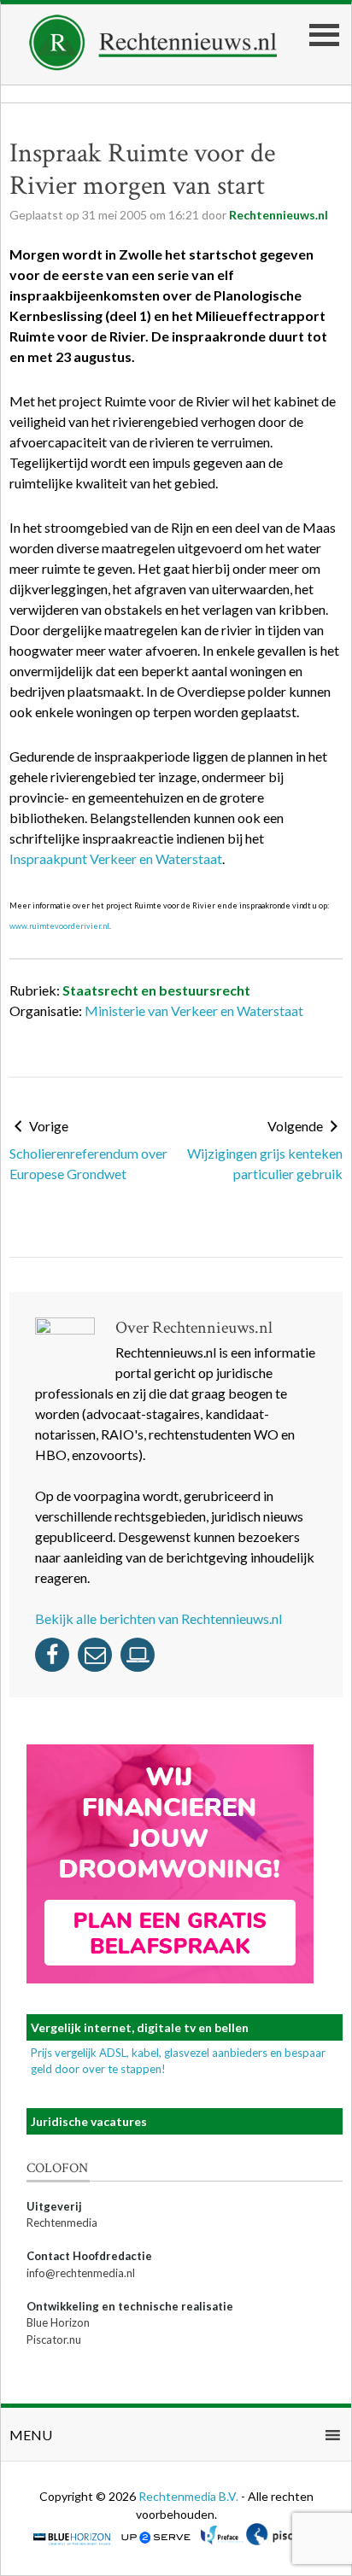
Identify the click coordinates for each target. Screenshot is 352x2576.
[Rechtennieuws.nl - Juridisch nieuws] (153, 65)
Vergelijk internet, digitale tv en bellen (140, 2027)
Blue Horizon (58, 2322)
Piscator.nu (54, 2339)
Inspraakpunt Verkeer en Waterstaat (116, 859)
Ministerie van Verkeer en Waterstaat (194, 1011)
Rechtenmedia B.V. (190, 2496)
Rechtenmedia (62, 2223)
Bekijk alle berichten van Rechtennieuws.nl (158, 1618)
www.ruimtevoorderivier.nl (59, 926)
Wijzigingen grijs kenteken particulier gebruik (265, 1163)
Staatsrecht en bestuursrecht (156, 990)
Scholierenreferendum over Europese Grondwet (88, 1163)
